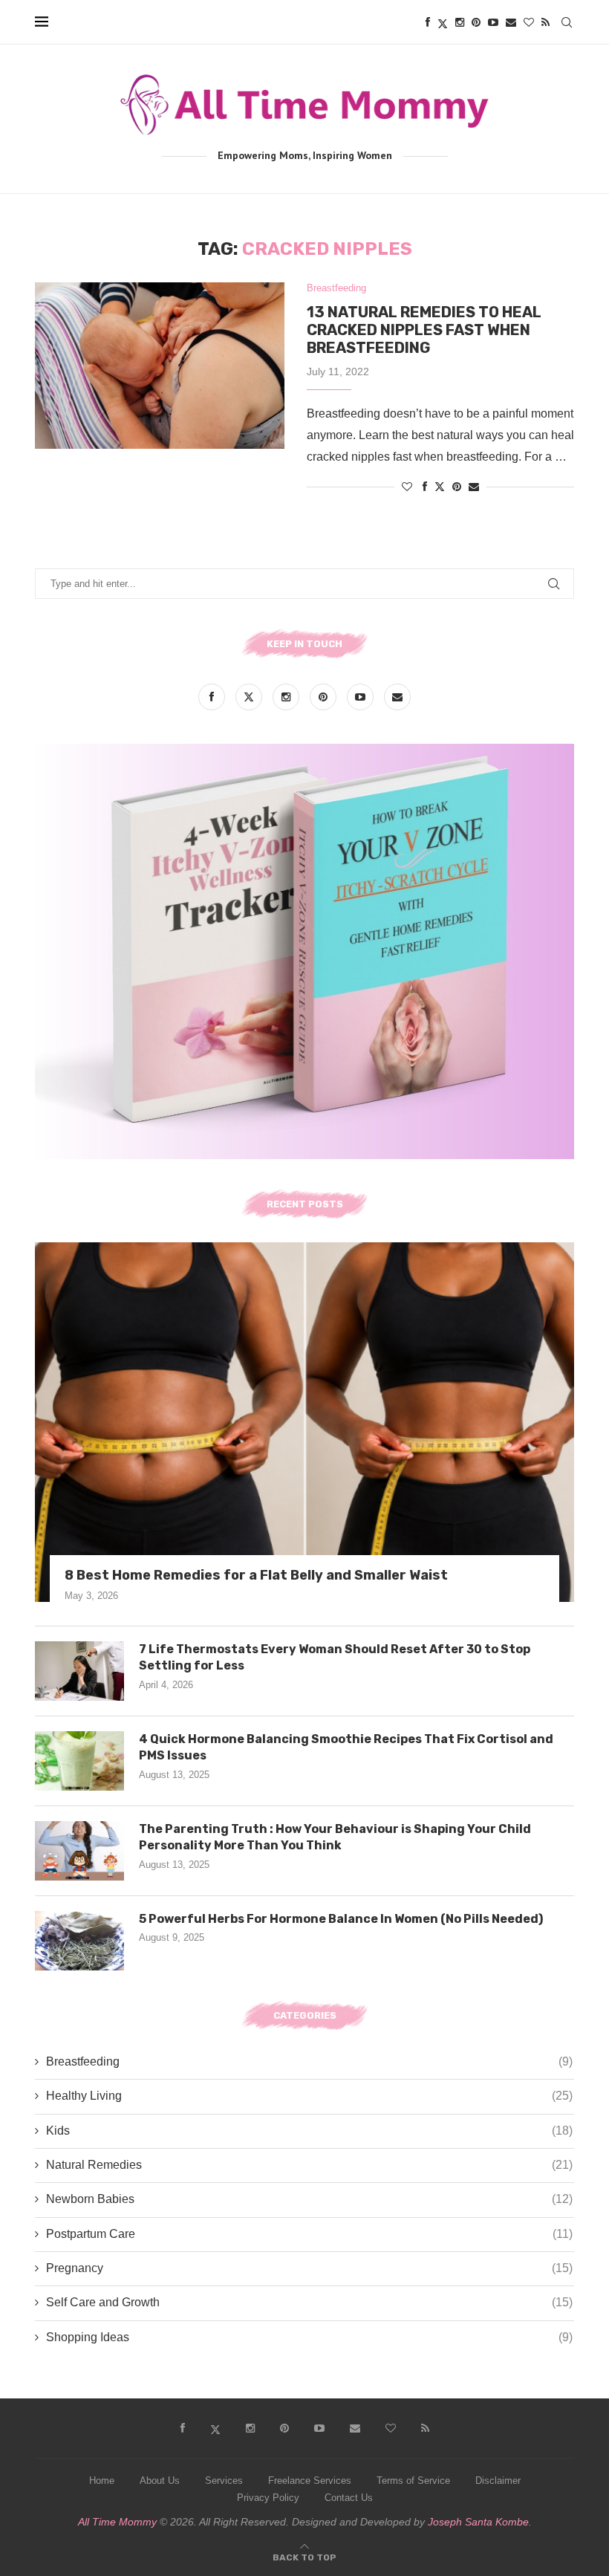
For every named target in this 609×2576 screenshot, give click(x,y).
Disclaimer (498, 2481)
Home (102, 2481)
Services (224, 2481)
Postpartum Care (309, 2234)
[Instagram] (460, 22)
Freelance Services (310, 2481)
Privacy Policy (268, 2498)
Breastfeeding (309, 2061)
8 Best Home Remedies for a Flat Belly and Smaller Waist (256, 1575)
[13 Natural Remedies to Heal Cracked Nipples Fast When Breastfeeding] (160, 366)
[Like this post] (407, 487)
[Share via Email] (474, 487)
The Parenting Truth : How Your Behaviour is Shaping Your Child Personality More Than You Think (335, 1837)
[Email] (511, 22)
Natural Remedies (309, 2165)
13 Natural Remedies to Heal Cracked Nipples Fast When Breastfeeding (424, 330)
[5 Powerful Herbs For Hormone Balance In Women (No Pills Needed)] (79, 1941)
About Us (160, 2481)
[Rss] (546, 22)
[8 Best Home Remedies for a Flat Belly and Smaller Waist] (304, 1422)
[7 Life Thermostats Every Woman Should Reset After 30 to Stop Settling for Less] (79, 1671)
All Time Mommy (117, 2522)
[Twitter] (443, 22)
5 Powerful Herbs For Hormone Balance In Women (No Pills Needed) (341, 1919)
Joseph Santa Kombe (478, 2522)
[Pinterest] (476, 22)
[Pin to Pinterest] (457, 487)
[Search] (567, 22)
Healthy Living (309, 2096)
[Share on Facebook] (425, 487)
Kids (309, 2131)
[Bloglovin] (529, 22)
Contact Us (349, 2498)
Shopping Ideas (309, 2337)
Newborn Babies (309, 2199)
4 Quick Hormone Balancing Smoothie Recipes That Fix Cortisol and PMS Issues (346, 1747)
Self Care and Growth (309, 2302)
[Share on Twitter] (440, 486)
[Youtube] (493, 22)
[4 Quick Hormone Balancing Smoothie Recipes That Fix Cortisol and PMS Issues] (79, 1761)
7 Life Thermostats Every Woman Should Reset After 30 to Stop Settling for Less (335, 1657)
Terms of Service (413, 2481)
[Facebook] (428, 22)
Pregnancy (309, 2268)
